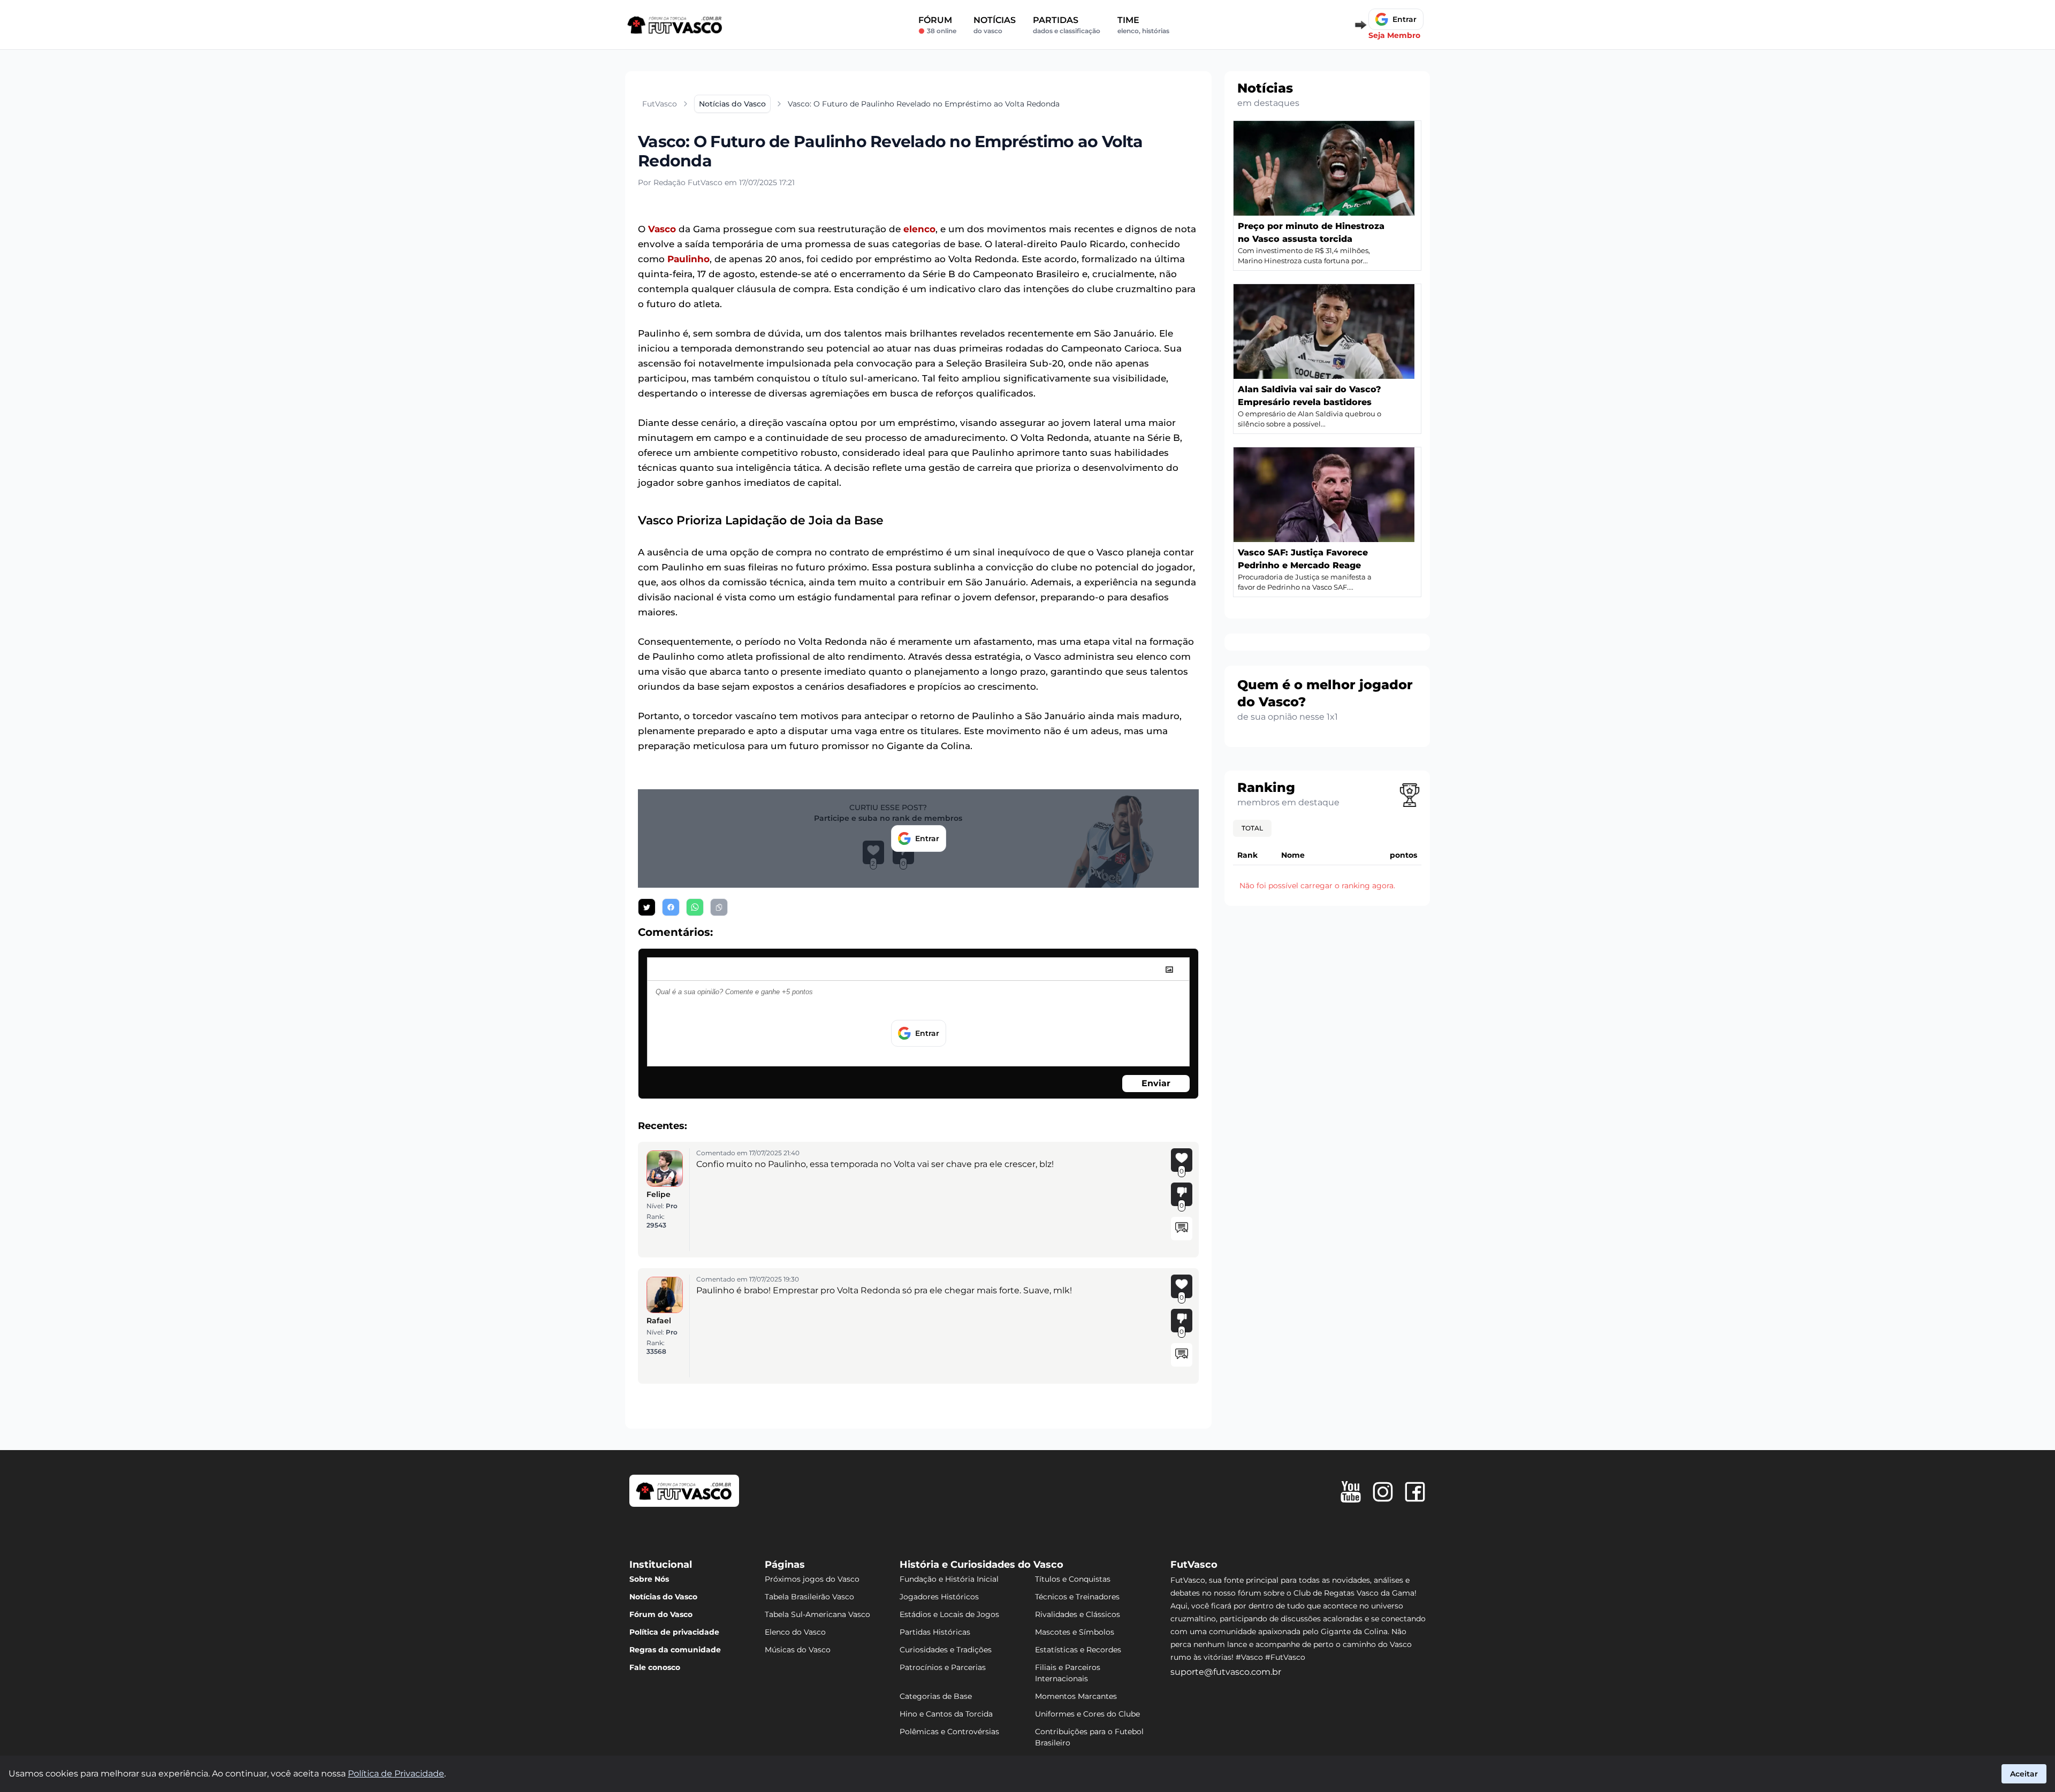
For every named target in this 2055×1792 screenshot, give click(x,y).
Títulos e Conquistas (1073, 1579)
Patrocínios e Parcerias (943, 1667)
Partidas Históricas (935, 1632)
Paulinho (688, 259)
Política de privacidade (674, 1632)
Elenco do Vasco (795, 1632)
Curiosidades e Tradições (946, 1650)
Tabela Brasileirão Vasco (809, 1597)
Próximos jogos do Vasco (812, 1579)
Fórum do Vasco (661, 1614)
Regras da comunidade (675, 1650)
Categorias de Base (936, 1696)
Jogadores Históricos (939, 1597)
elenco (919, 229)
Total (1252, 828)
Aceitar (2024, 1774)
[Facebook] (1415, 1492)
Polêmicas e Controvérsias (949, 1732)
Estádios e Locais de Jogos (949, 1614)
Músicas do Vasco (798, 1650)
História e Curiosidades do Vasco (981, 1565)
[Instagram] (1383, 1492)
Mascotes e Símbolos (1075, 1632)
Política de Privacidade (396, 1774)
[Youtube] (1351, 1492)
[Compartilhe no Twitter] (647, 907)
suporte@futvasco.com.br (1226, 1672)
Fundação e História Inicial (949, 1579)
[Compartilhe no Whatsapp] (695, 907)
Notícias (995, 25)
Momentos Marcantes (1076, 1696)
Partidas (1067, 25)
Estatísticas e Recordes (1078, 1650)
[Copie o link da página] (719, 907)
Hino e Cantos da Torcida (946, 1714)
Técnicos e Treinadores (1077, 1597)
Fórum (937, 25)
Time (1143, 25)
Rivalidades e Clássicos (1078, 1614)
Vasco (662, 229)
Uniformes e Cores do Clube (1087, 1714)
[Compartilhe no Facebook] (671, 907)
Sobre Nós (649, 1579)
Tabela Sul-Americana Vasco (817, 1614)
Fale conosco (655, 1667)
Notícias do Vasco (663, 1597)
